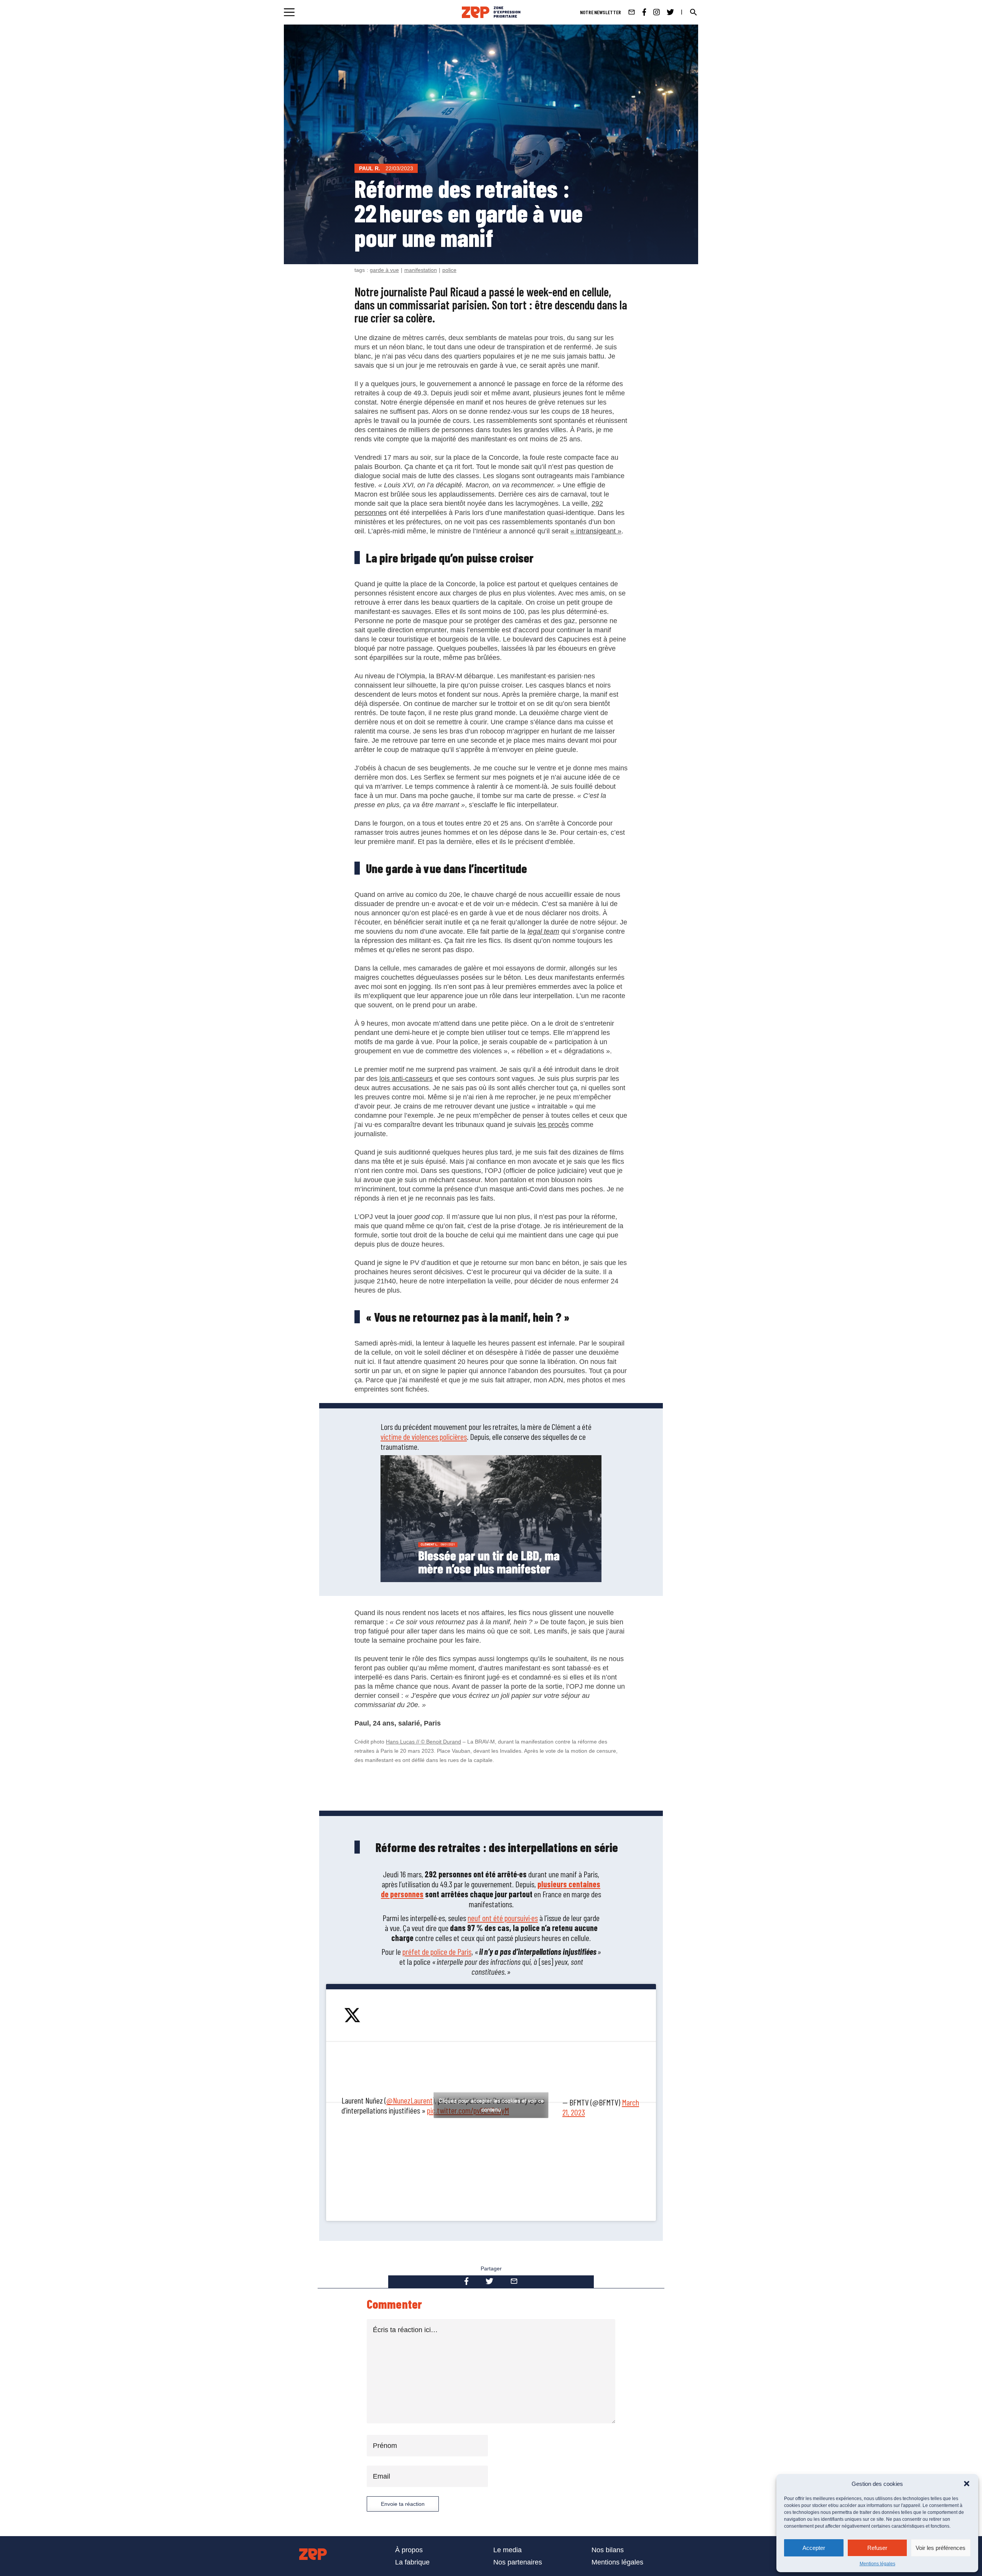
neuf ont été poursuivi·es (503, 1918)
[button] (967, 2484)
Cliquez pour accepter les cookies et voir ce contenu (491, 2105)
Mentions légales (877, 2564)
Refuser (877, 2548)
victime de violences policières (424, 1436)
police (449, 270)
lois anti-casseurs (406, 1079)
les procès (553, 1125)
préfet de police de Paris (437, 1951)
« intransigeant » (596, 531)
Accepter (814, 2548)
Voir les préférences (941, 2548)
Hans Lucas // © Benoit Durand (423, 1742)
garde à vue (384, 270)
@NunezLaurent (409, 2100)
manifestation (421, 270)
